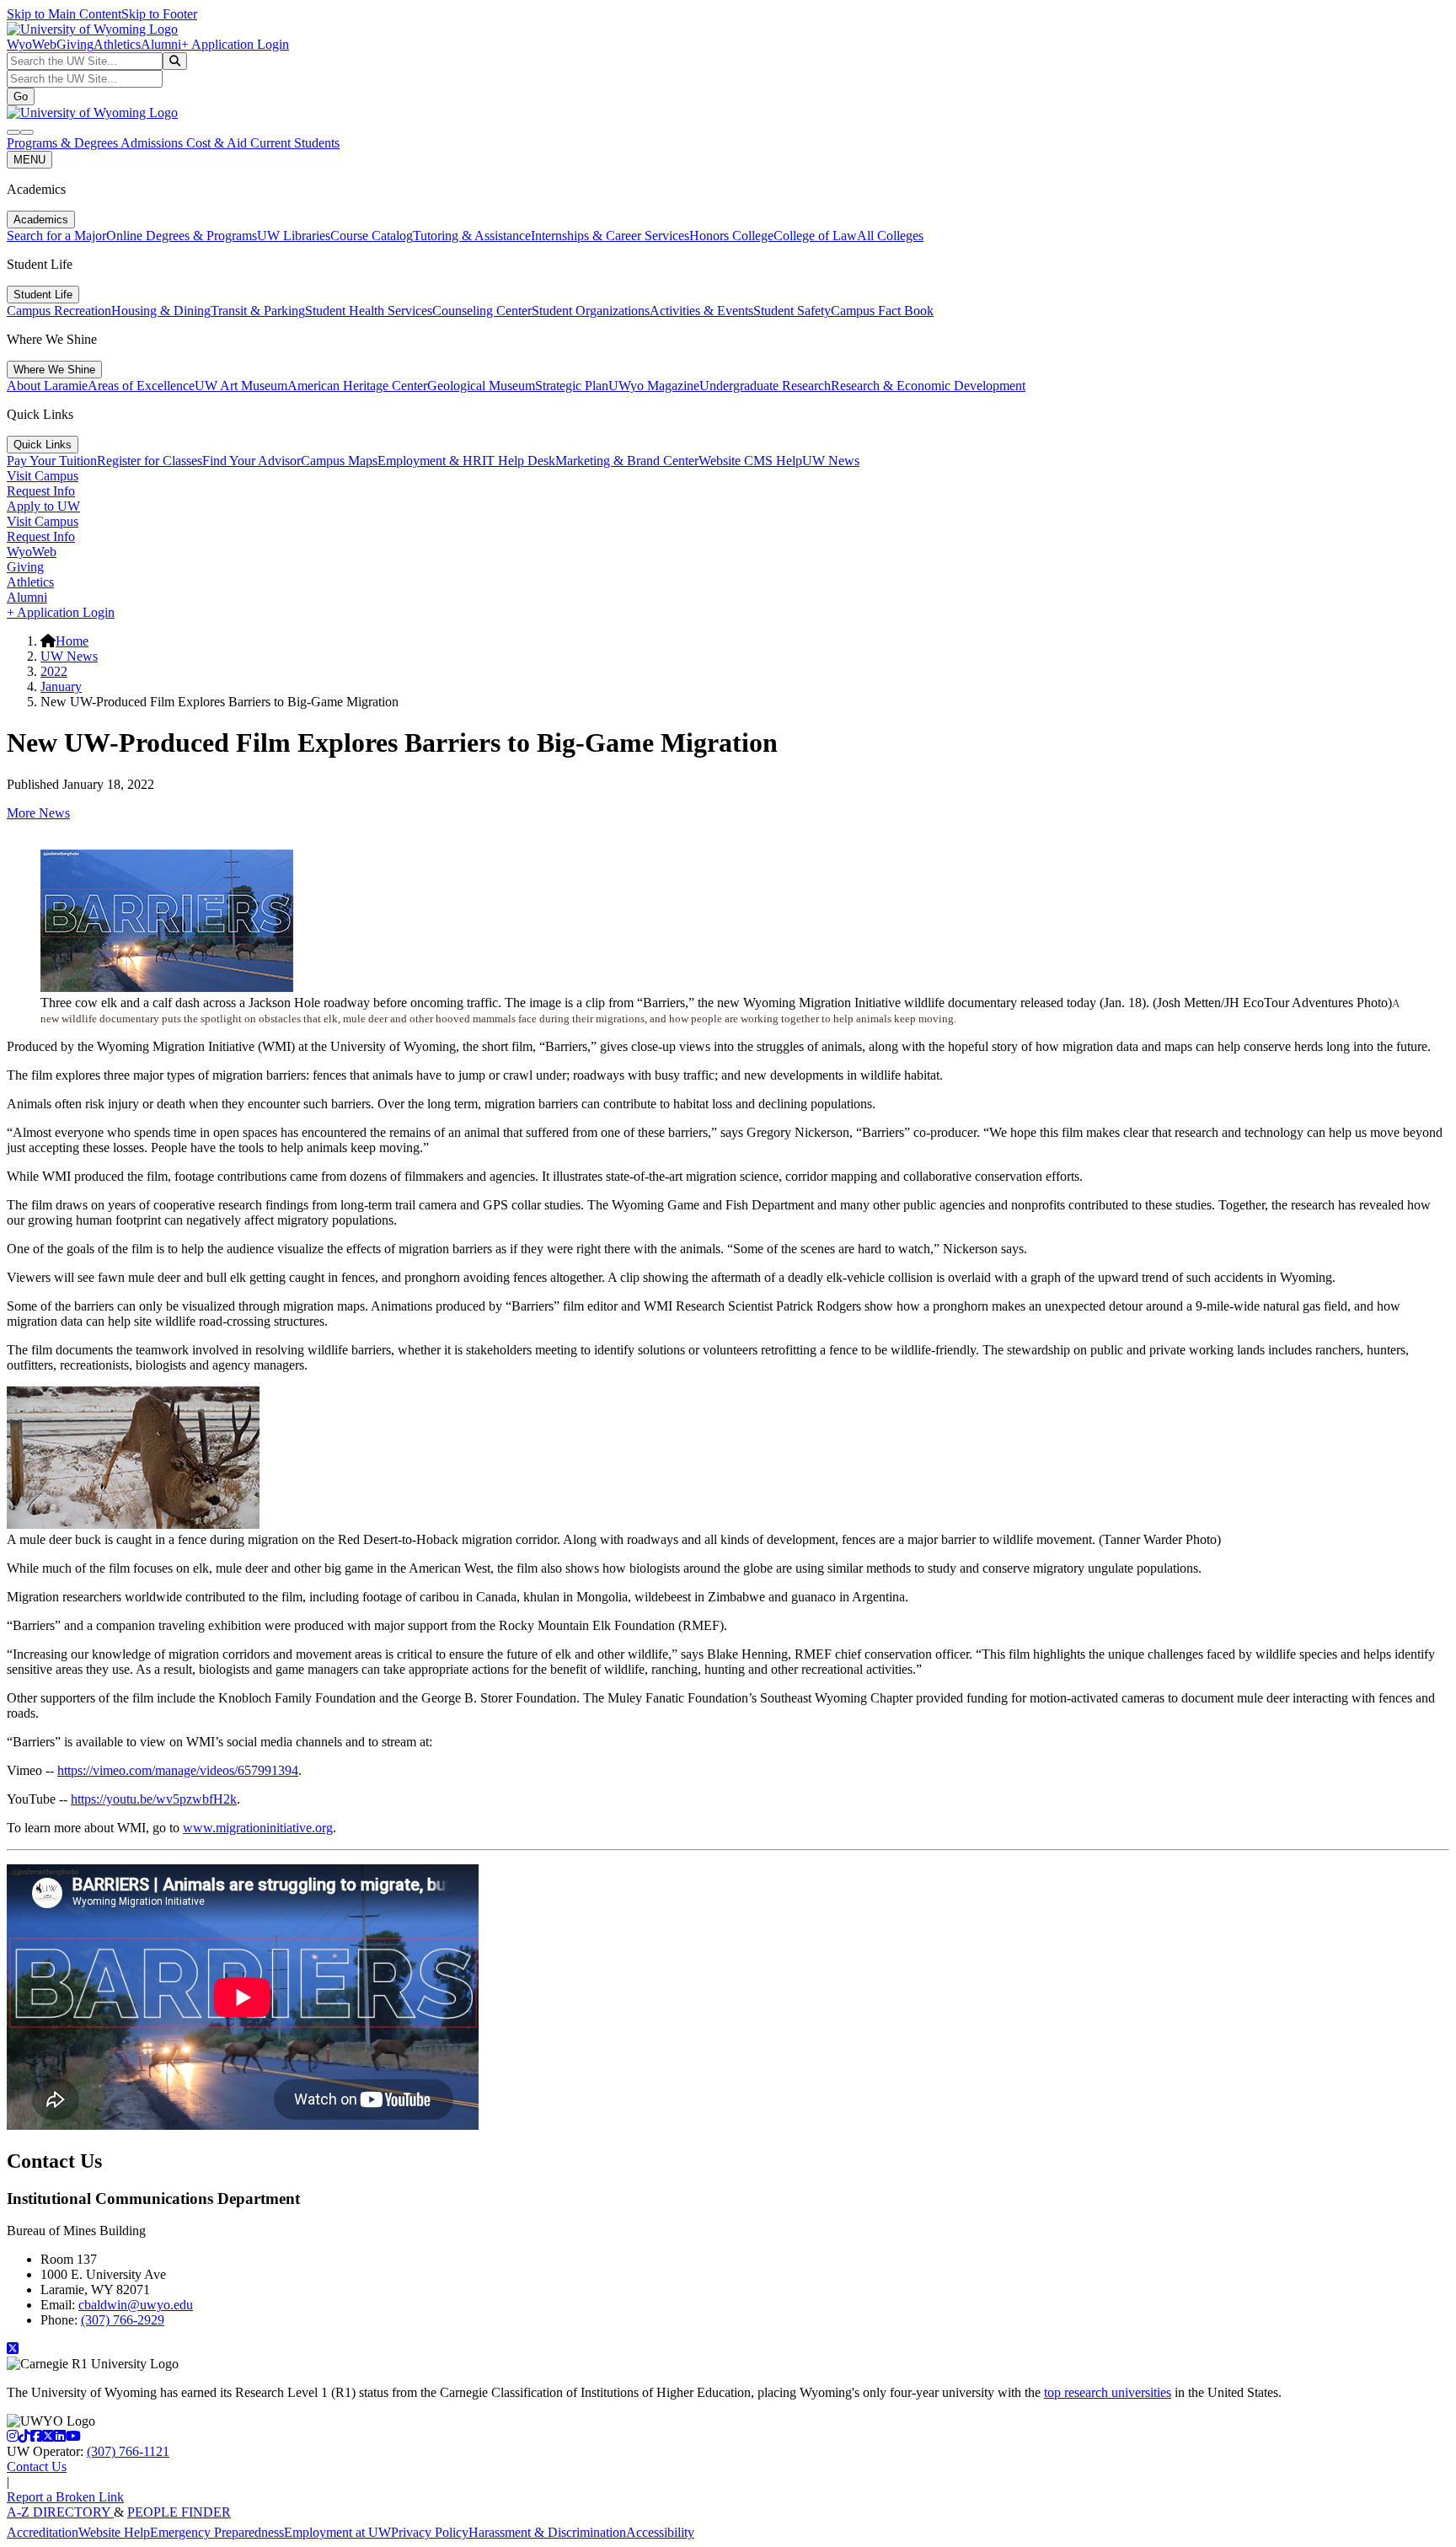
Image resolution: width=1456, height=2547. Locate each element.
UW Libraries (294, 236)
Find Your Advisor (252, 461)
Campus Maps (339, 461)
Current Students (295, 143)
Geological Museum (481, 386)
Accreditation (43, 2532)
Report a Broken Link (65, 2497)
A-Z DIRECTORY (60, 2512)
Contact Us (37, 2467)
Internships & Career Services (610, 236)
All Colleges (890, 236)
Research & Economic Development (928, 386)
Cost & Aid (218, 143)
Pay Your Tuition (52, 461)
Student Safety (792, 311)
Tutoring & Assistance (472, 236)
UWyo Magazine (654, 386)
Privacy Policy (430, 2532)
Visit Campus (43, 476)
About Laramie (47, 386)
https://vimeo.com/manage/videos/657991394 (178, 1770)
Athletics (117, 44)
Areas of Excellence (141, 386)
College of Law (815, 236)
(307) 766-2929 (123, 2320)
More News (38, 813)
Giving (75, 44)
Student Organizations (591, 311)
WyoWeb (32, 44)
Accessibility (660, 2532)
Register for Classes (150, 461)
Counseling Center (482, 311)
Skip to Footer (159, 14)
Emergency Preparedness (217, 2532)
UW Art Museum (241, 386)
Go (21, 97)
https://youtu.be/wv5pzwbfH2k (154, 1799)
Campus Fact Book (882, 311)
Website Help (114, 2532)
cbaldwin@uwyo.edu (136, 2305)
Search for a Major (56, 236)
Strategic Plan (572, 386)
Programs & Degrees (64, 143)
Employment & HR (430, 461)
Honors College (731, 236)
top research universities (1108, 2392)
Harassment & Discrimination (547, 2532)
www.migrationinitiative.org (258, 1828)
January (61, 686)
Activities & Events (701, 311)
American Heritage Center (357, 386)
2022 (54, 671)
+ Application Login (235, 44)
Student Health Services (369, 311)
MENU (29, 160)
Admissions (153, 143)
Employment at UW (337, 2532)
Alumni (161, 44)
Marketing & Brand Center (627, 461)
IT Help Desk (519, 461)
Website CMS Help (750, 461)
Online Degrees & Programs (182, 236)
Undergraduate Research (765, 386)
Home (72, 641)
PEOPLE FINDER (179, 2512)
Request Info (41, 491)
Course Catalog (372, 236)
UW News (831, 461)
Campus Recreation (59, 311)
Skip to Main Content (64, 14)
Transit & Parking (258, 311)
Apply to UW (43, 506)
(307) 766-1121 (128, 2451)
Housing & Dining (161, 311)
